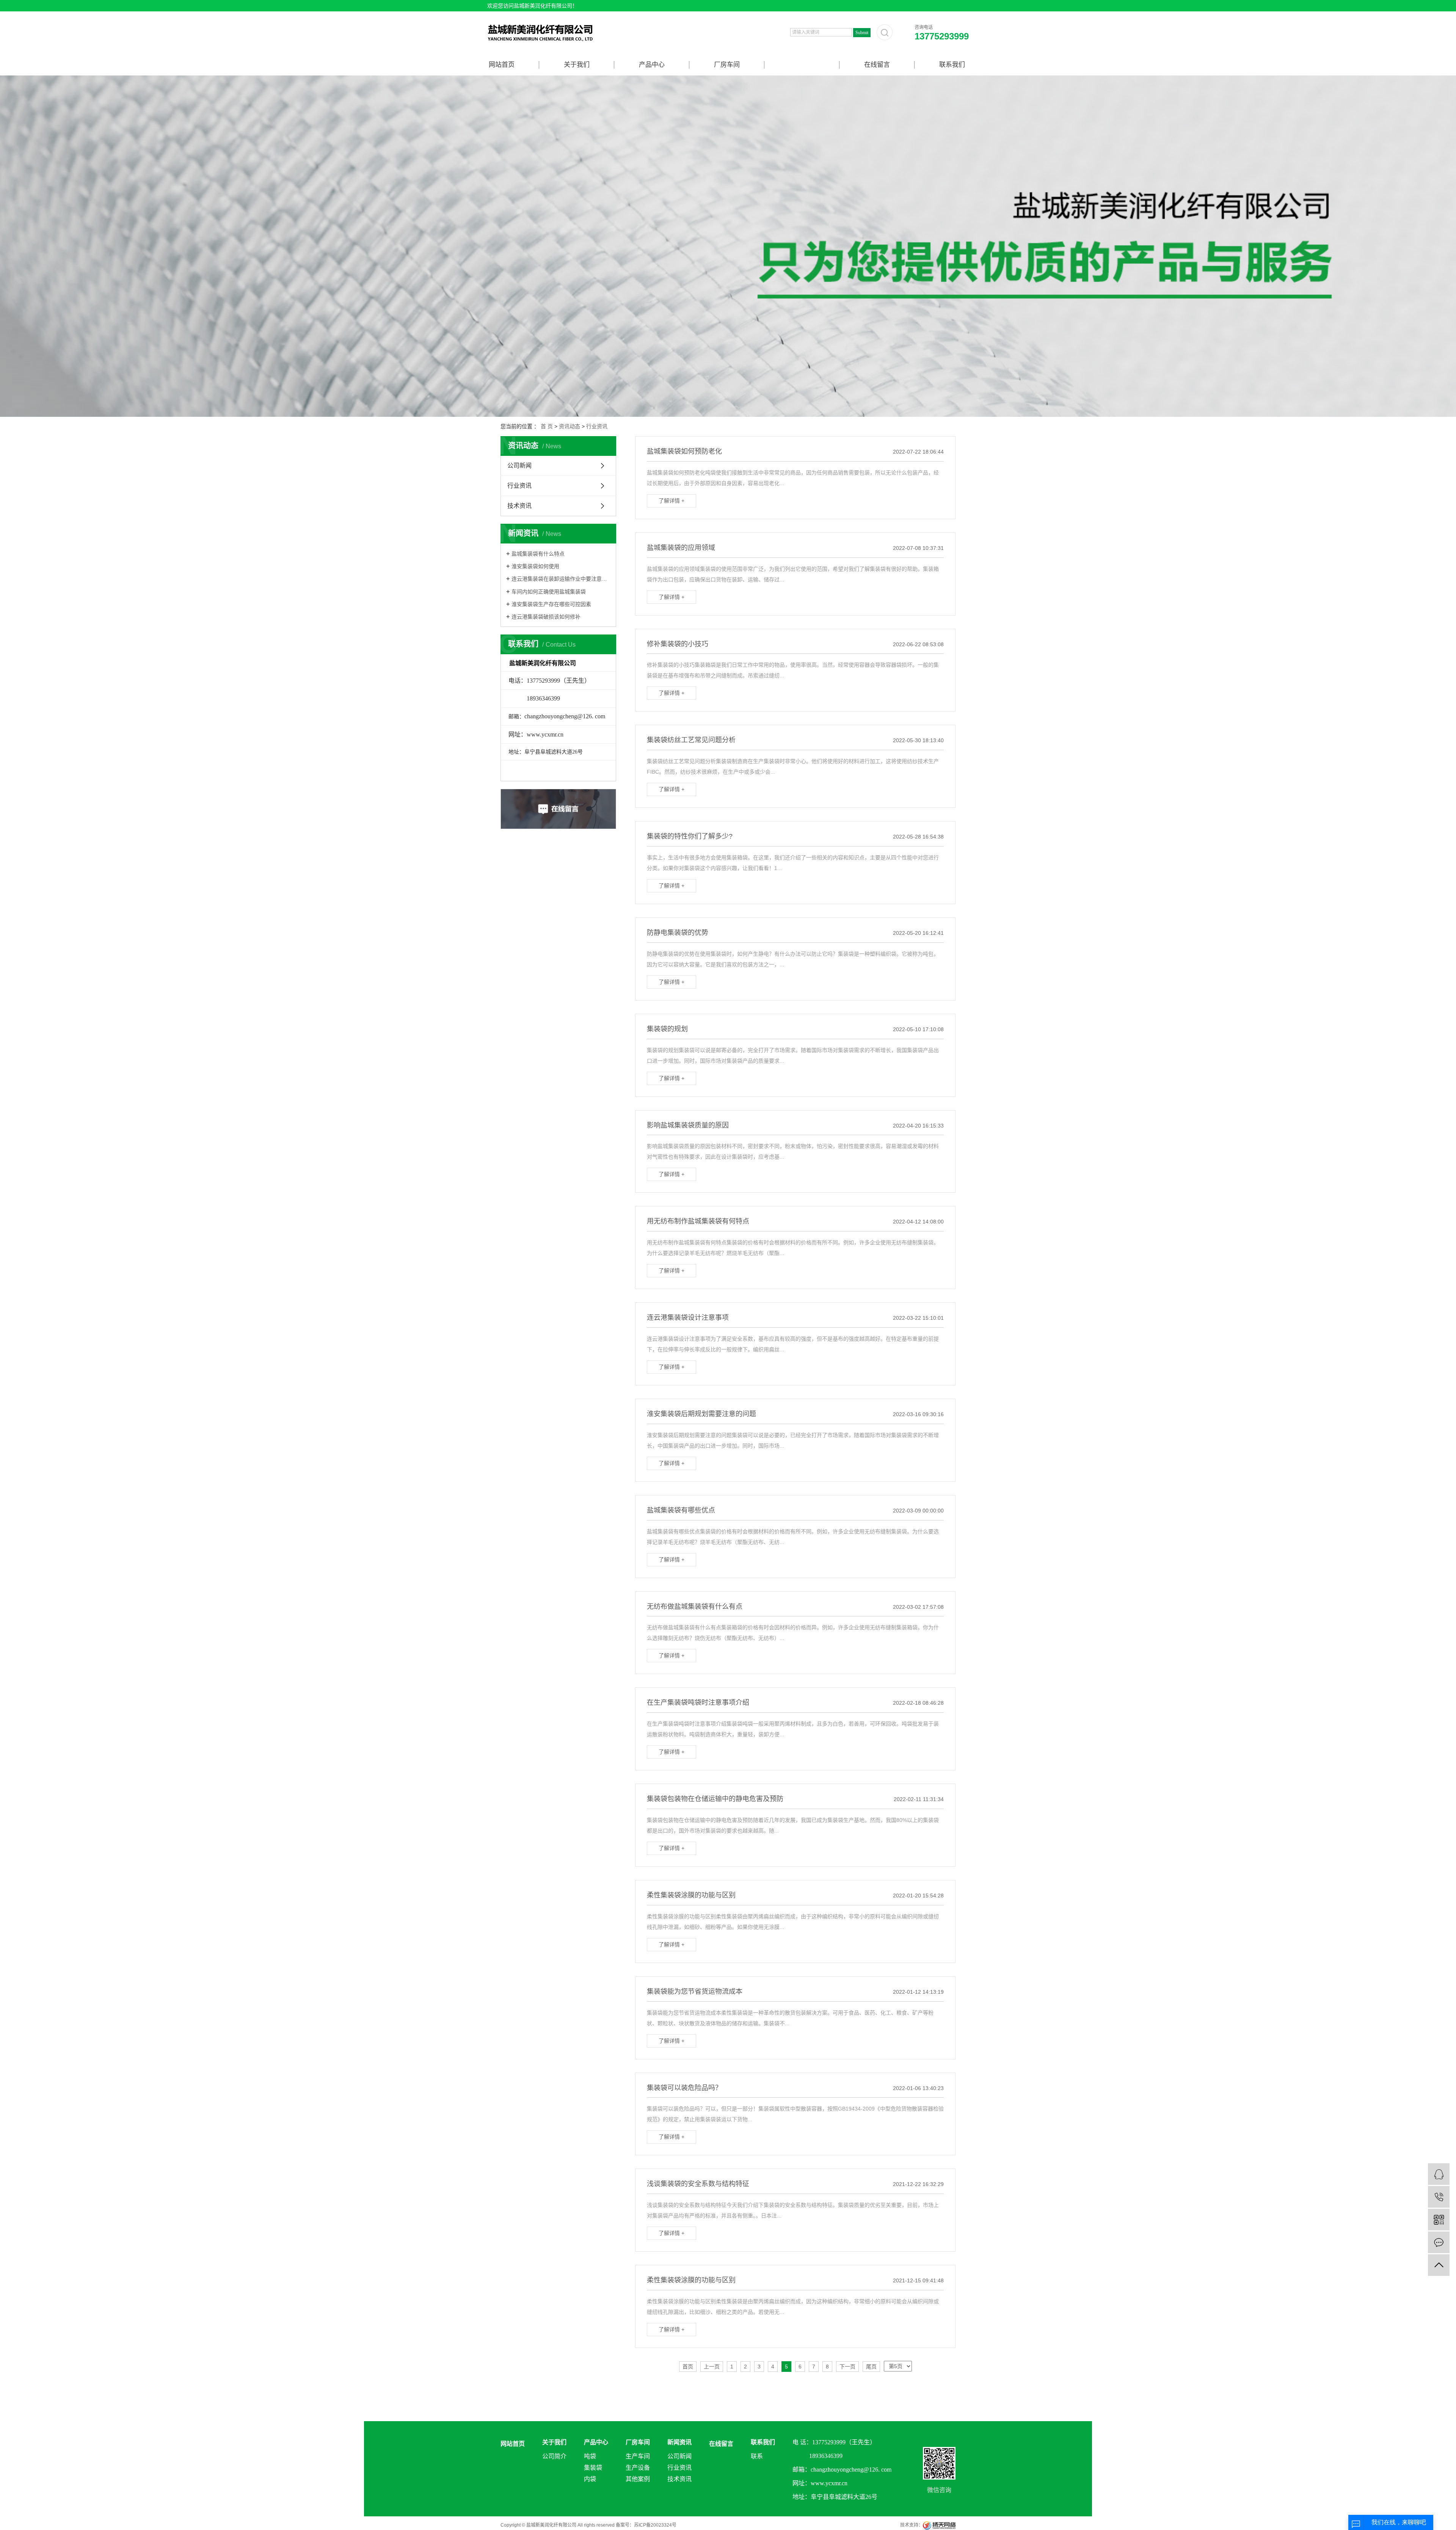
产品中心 (652, 65)
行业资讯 (597, 426)
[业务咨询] (1439, 2174)
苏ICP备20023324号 (655, 2525)
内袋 (590, 2479)
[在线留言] (1439, 2242)
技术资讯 (519, 506)
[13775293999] (1439, 2197)
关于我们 (577, 65)
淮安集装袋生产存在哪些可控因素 (551, 604)
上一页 (712, 2367)
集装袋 (593, 2468)
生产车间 (638, 2456)
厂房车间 (727, 65)
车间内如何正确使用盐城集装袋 (549, 592)
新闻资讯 (802, 65)
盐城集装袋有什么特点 (538, 554)
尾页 (871, 2367)
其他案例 (638, 2479)
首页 (688, 2367)
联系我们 (952, 65)
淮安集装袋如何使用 (535, 566)
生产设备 (638, 2468)
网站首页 (502, 65)
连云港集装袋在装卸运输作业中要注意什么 (561, 579)
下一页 (847, 2367)
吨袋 (590, 2456)
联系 (757, 2456)
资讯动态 (570, 426)
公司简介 (554, 2456)
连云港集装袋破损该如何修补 (546, 617)
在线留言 (877, 65)
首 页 (547, 426)
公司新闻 (519, 466)
